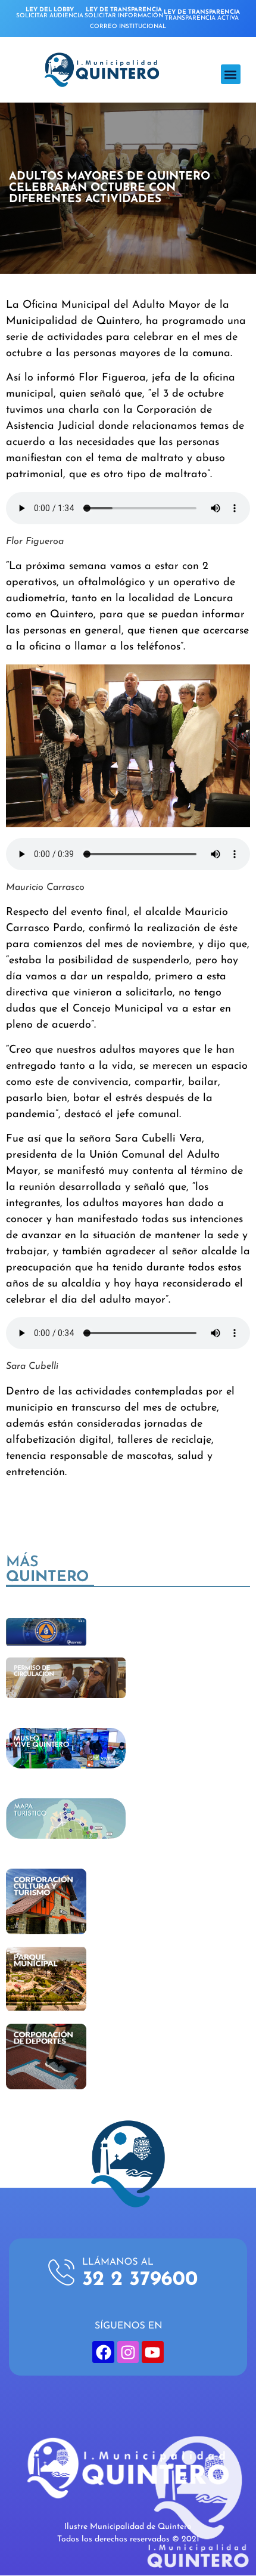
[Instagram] (128, 2352)
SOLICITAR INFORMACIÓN (124, 13)
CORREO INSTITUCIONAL (128, 27)
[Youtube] (152, 2352)
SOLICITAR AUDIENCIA (50, 13)
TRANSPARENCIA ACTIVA (202, 15)
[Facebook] (103, 2352)
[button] (231, 74)
